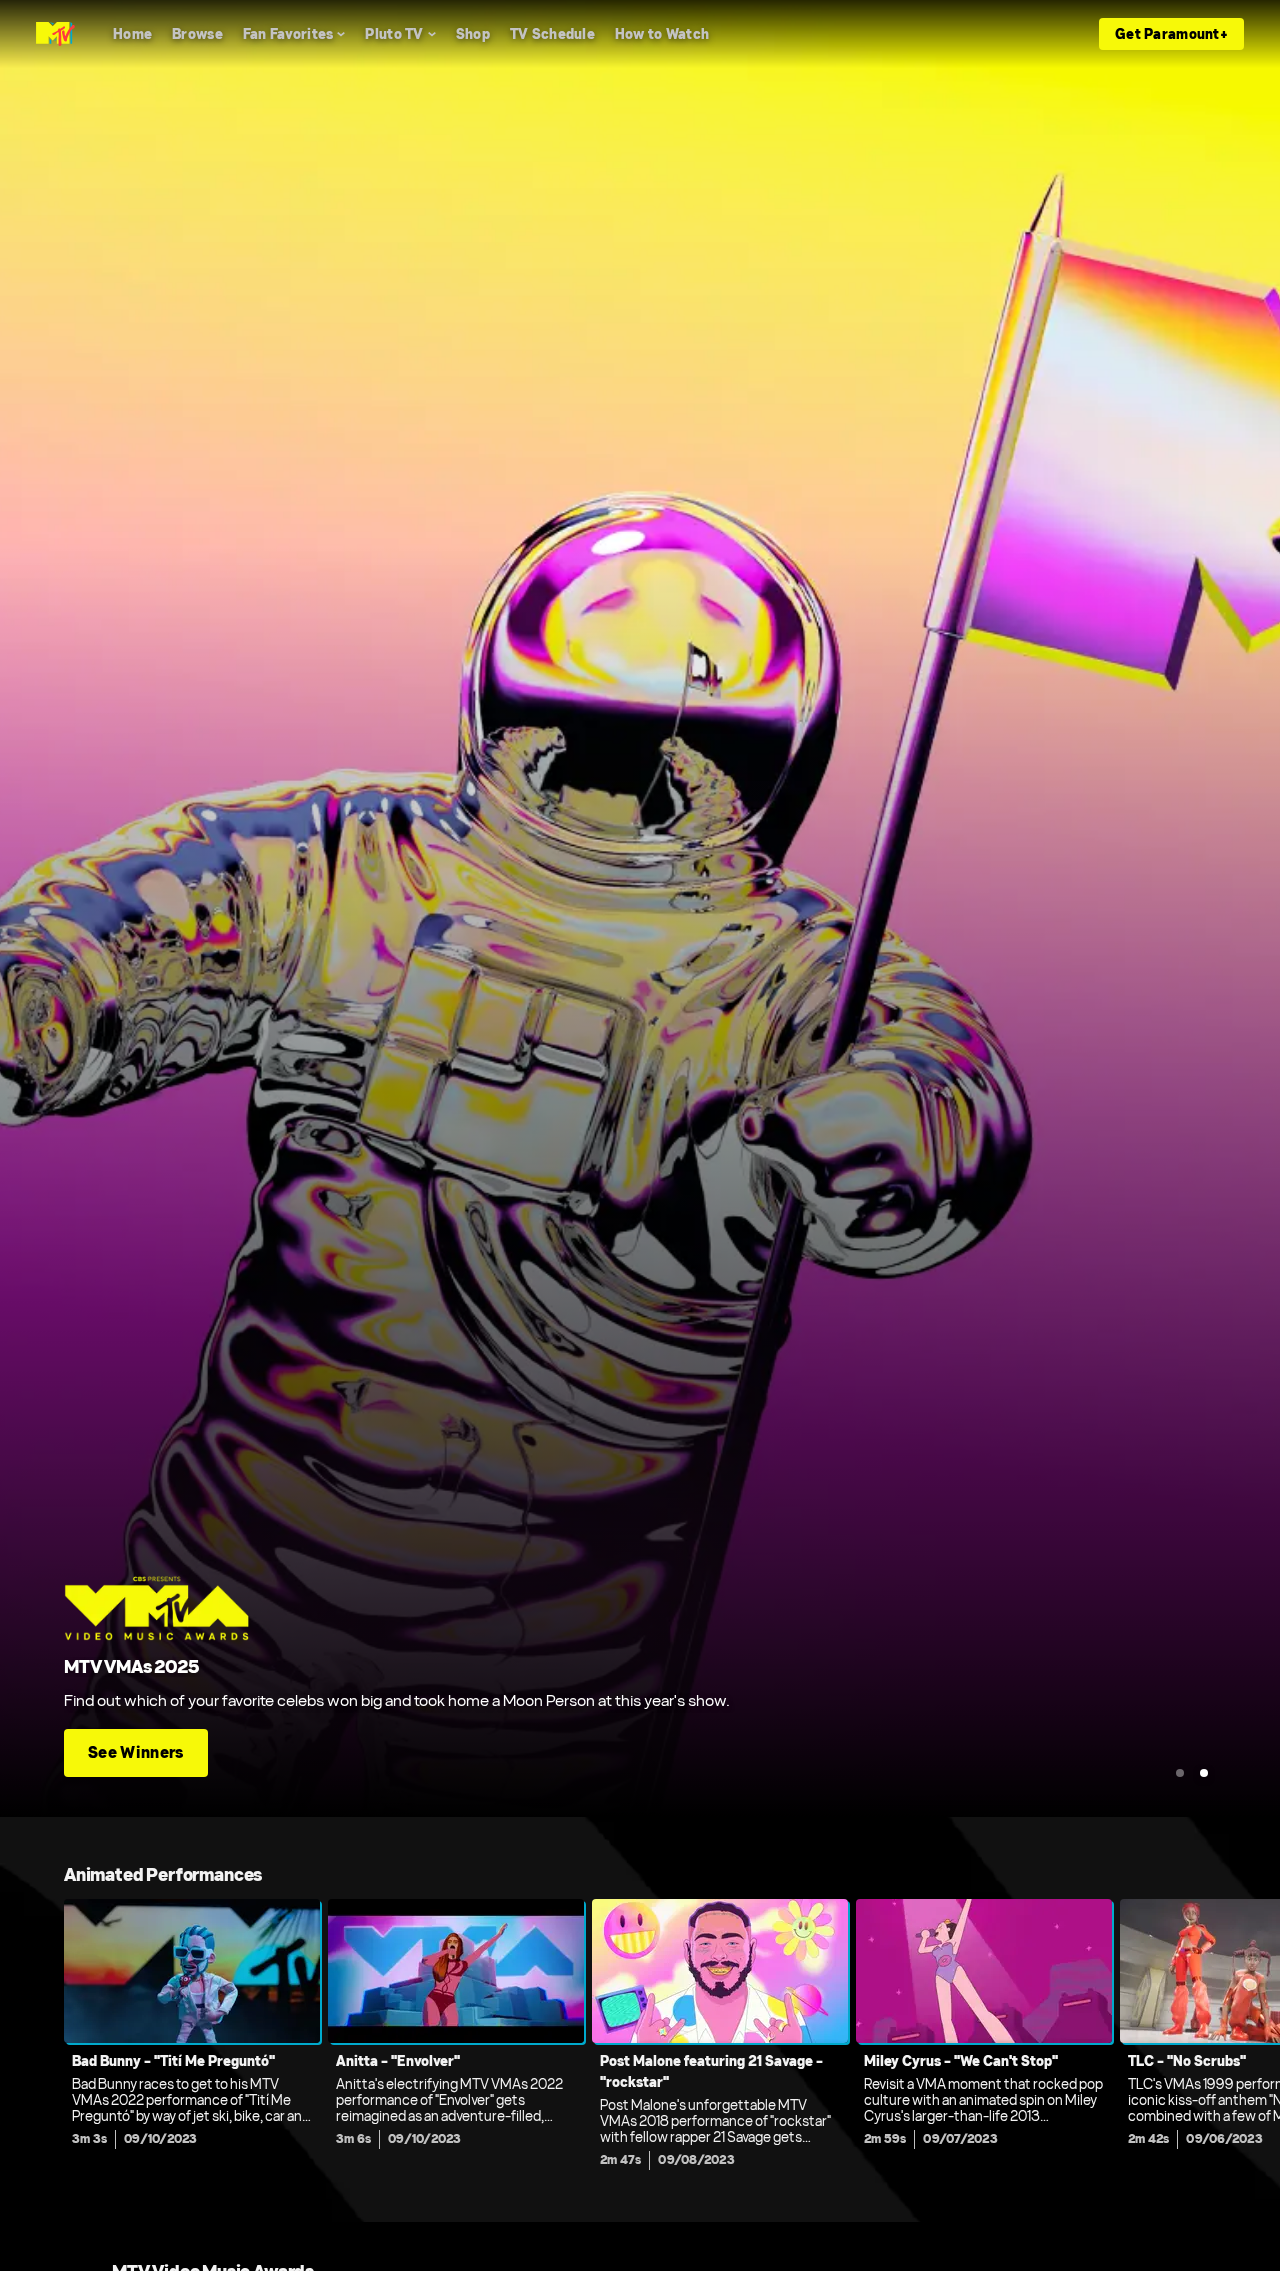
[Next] (1250, 2039)
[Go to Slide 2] (1204, 1773)
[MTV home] (55, 34)
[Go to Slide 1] (1180, 1773)
